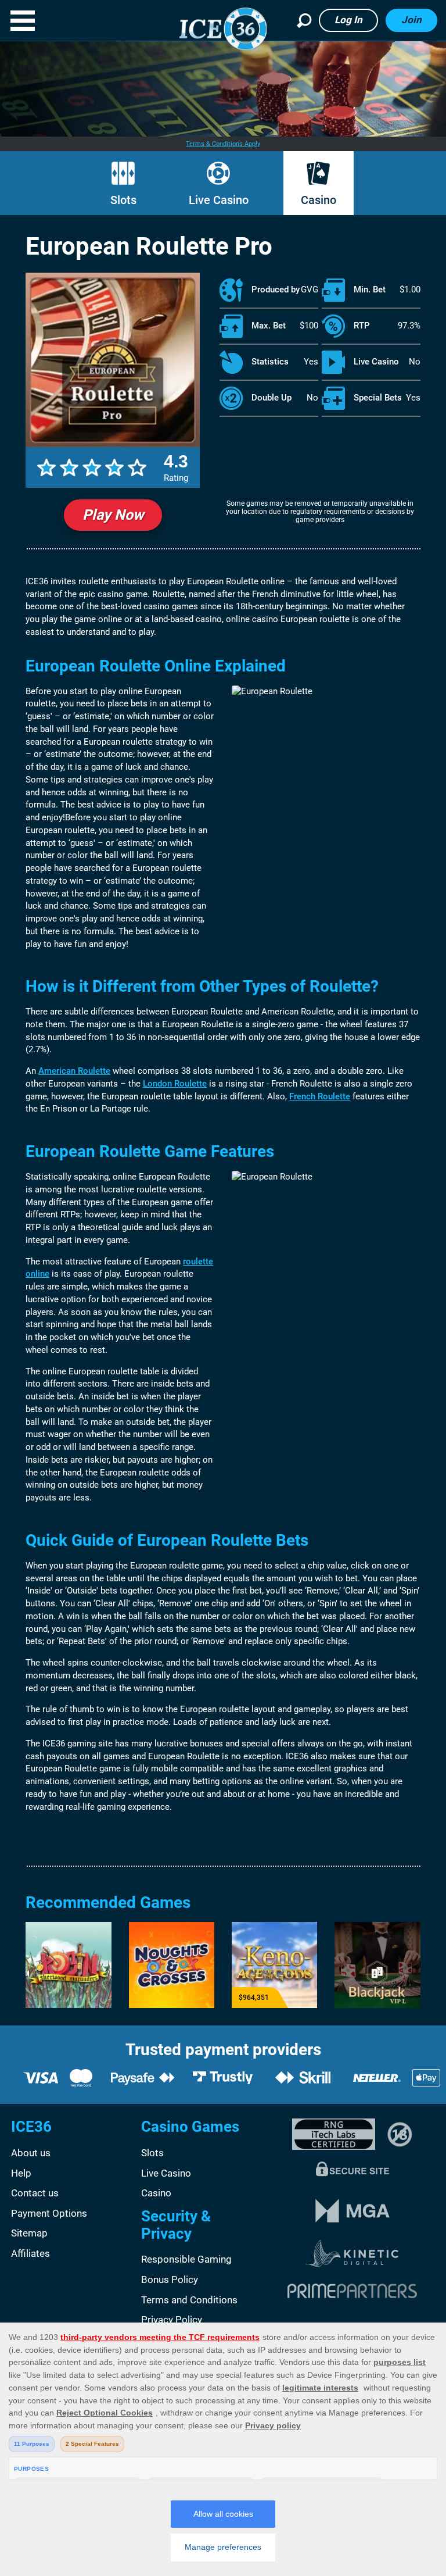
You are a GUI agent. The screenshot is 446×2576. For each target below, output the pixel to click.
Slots (123, 200)
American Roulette (74, 1071)
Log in (348, 20)
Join (411, 20)
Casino (319, 200)
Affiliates (30, 2253)
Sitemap (29, 2233)
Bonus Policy (170, 2280)
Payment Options (49, 2213)
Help (21, 2173)
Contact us (35, 2193)
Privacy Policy (172, 2320)
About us (31, 2153)
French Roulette (320, 1096)
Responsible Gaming (186, 2259)
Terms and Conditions (189, 2300)
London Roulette (175, 1084)
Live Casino (219, 200)
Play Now (113, 515)
